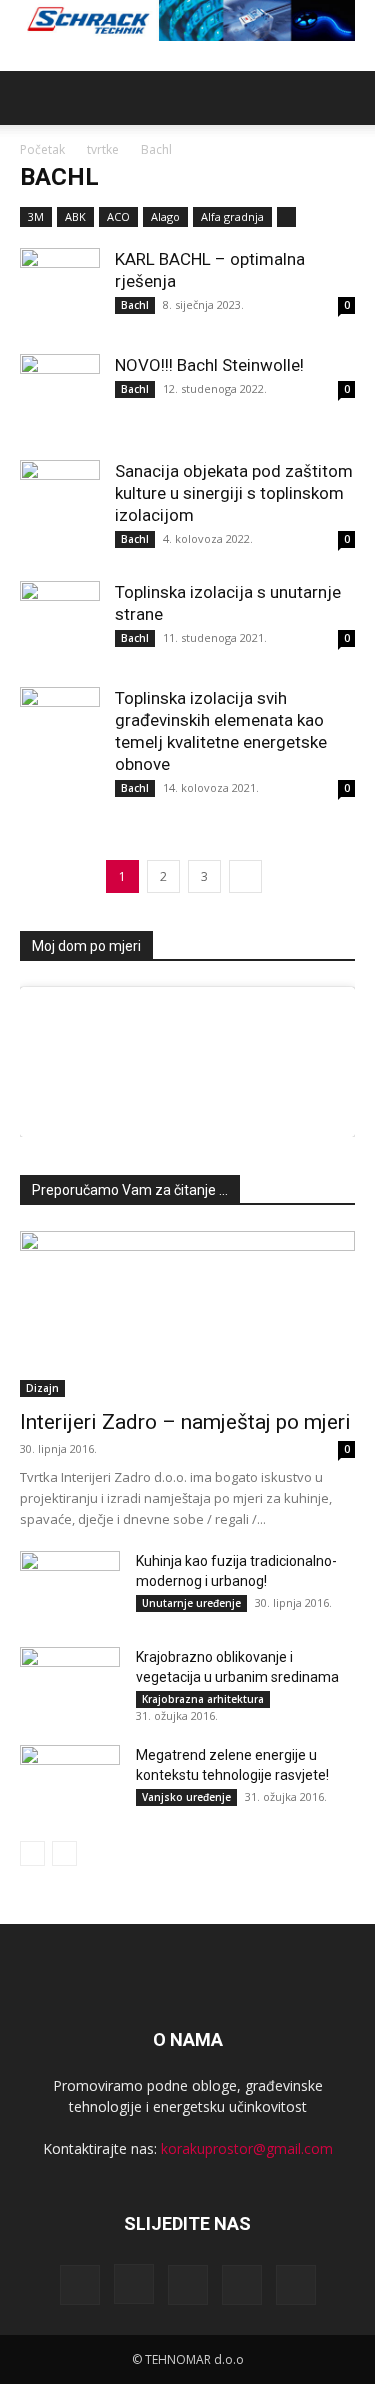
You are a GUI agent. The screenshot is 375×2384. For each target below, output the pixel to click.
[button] (34, 98)
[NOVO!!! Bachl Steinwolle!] (60, 394)
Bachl (135, 305)
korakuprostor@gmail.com (247, 2148)
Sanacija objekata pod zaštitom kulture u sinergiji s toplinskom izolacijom (234, 493)
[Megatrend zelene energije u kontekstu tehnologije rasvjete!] (70, 1780)
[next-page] (245, 876)
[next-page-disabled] (64, 1853)
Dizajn (42, 1388)
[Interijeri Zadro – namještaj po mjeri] (187, 1313)
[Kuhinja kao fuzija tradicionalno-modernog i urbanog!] (70, 1586)
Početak (42, 149)
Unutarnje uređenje (191, 1603)
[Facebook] (80, 2285)
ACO (118, 216)
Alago (165, 216)
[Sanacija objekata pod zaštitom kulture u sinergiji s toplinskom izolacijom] (60, 500)
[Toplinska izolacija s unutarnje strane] (60, 621)
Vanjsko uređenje (186, 1797)
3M (36, 216)
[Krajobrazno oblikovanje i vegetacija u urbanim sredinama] (70, 1682)
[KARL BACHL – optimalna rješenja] (60, 288)
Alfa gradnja (232, 216)
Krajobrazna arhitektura (203, 1699)
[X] (242, 2285)
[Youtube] (296, 2285)
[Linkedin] (188, 2285)
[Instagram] (134, 2284)
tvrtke (103, 149)
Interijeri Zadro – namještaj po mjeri (185, 1422)
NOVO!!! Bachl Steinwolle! (209, 365)
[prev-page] (32, 1853)
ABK (75, 216)
